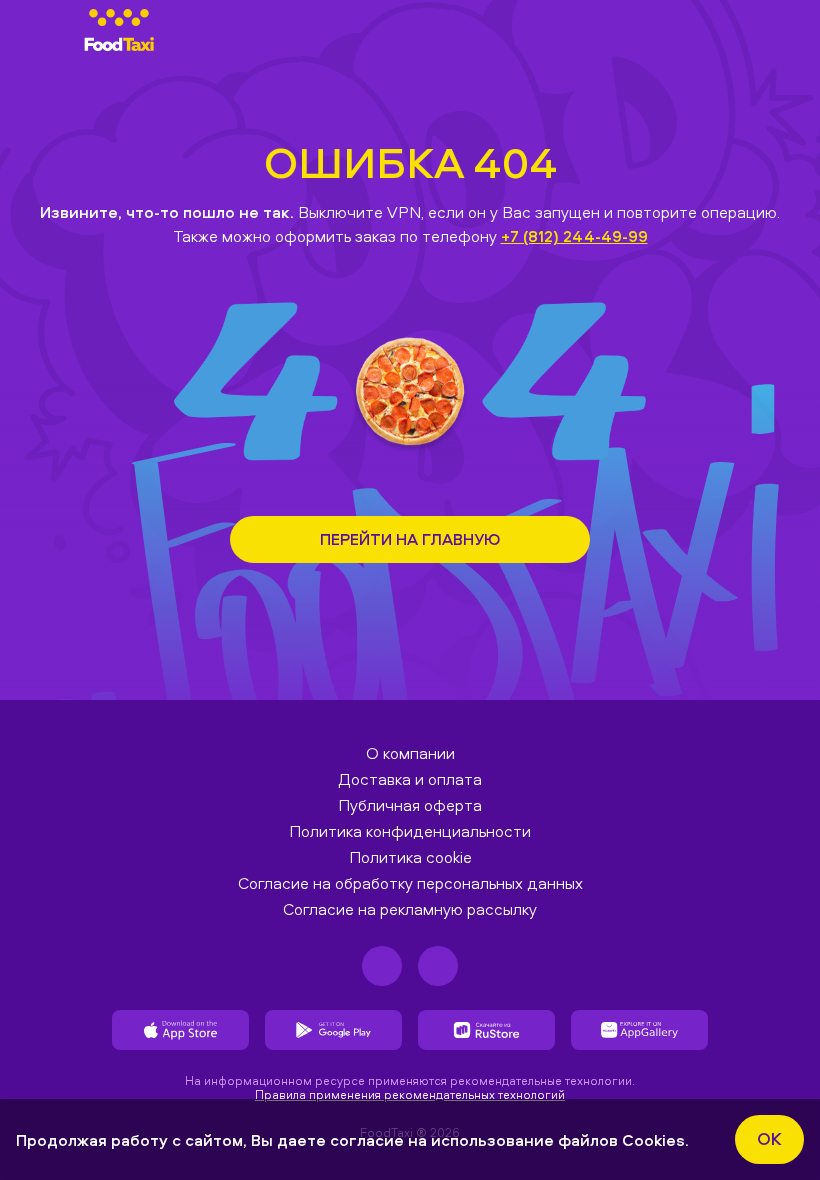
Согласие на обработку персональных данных (410, 883)
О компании (410, 753)
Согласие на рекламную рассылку (410, 909)
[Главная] (119, 30)
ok (769, 1138)
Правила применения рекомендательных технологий (410, 1094)
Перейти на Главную (410, 539)
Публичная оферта (410, 805)
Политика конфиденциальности (410, 831)
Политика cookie (410, 857)
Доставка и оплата (410, 779)
